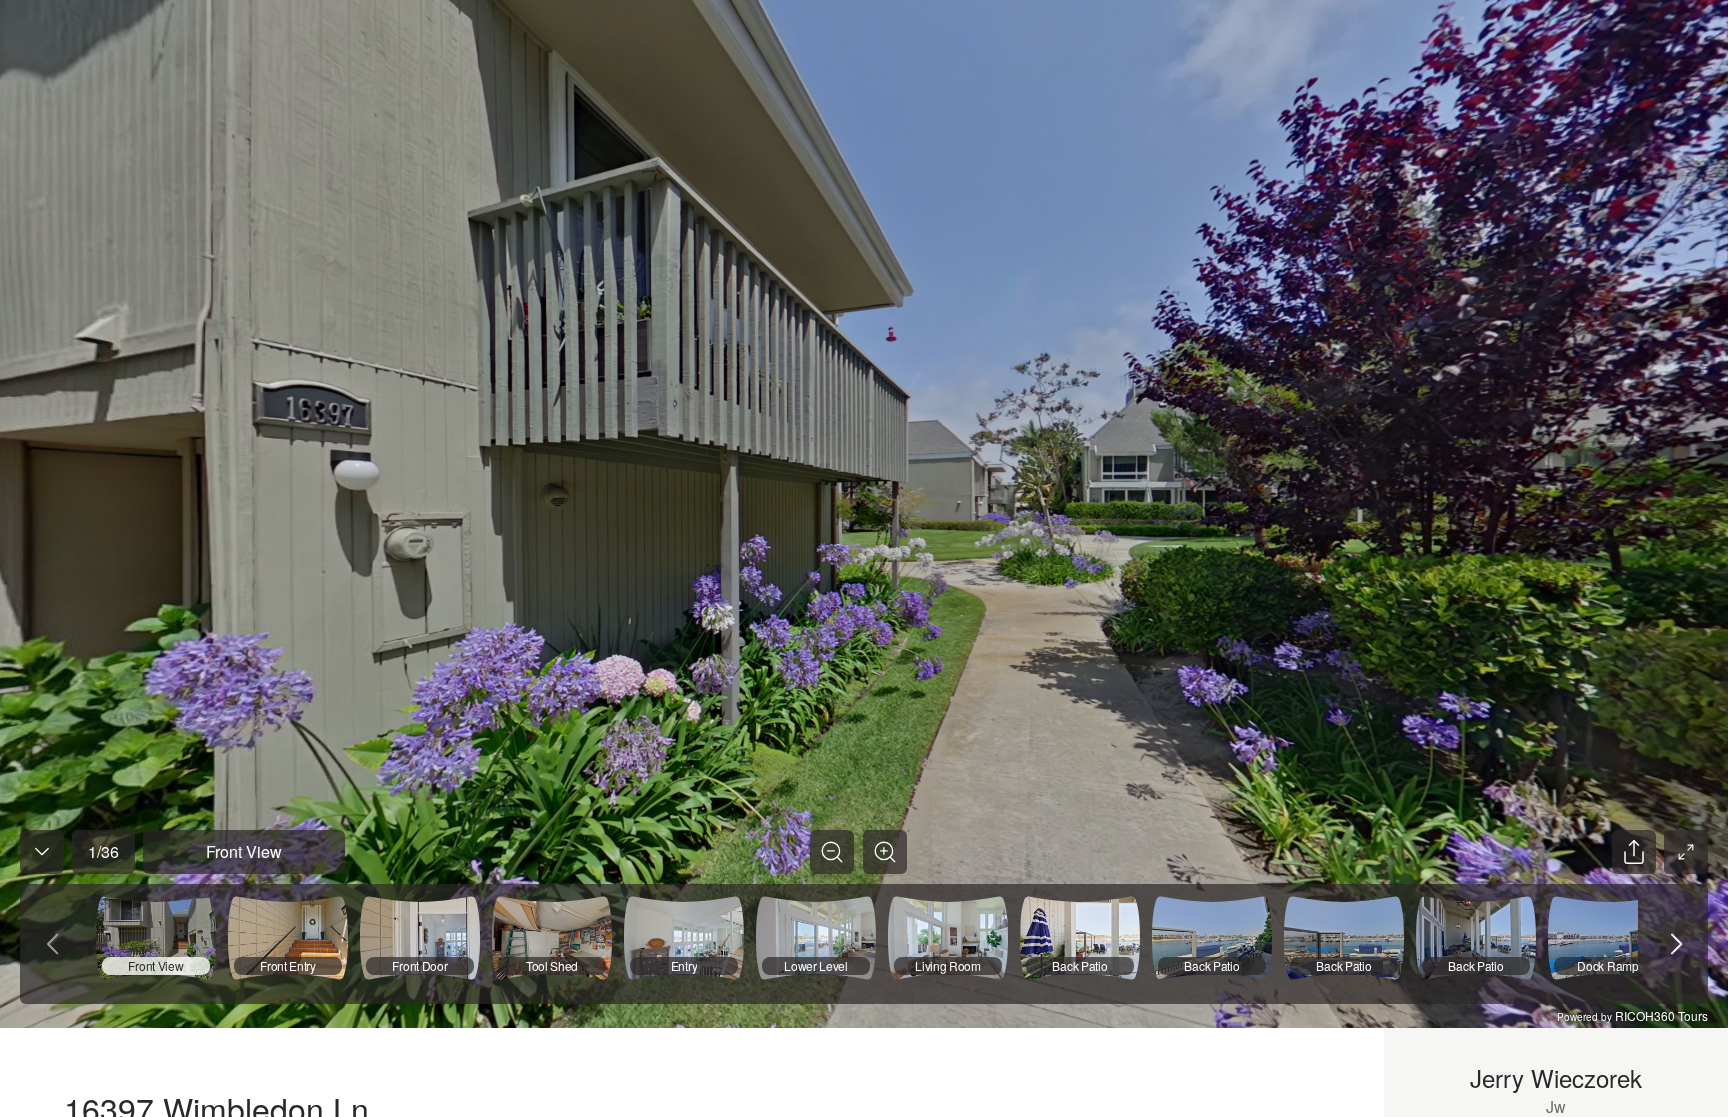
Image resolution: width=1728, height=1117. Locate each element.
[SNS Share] (1634, 852)
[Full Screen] (1686, 852)
